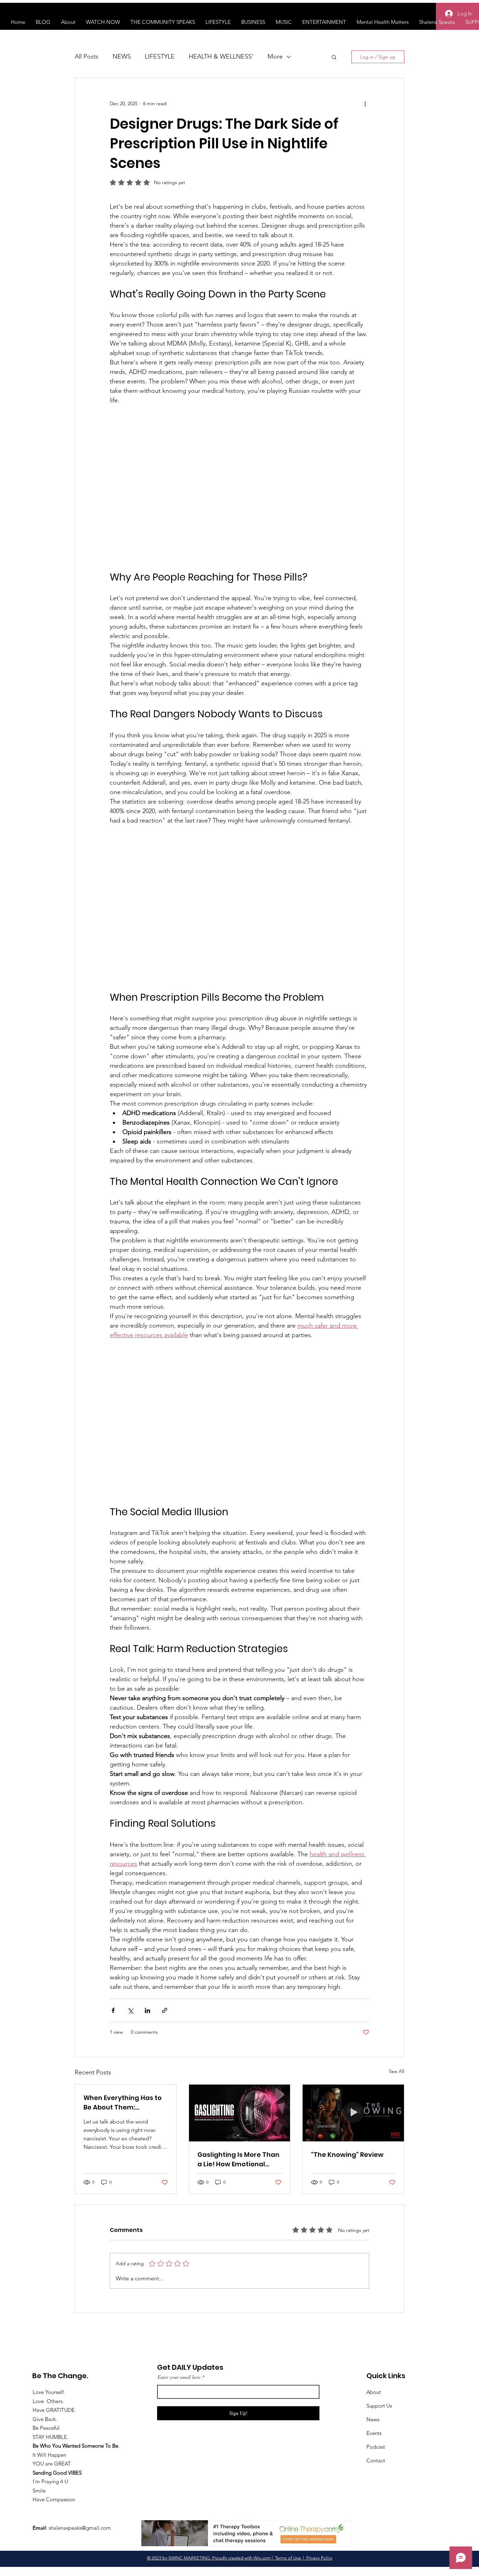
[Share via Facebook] (113, 2010)
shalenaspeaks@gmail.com (80, 2528)
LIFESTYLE (160, 56)
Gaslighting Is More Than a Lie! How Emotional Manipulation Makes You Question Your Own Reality (238, 2159)
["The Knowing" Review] (353, 2113)
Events (374, 2433)
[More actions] (365, 103)
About (374, 2392)
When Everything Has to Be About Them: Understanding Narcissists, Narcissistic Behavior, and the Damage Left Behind (123, 2103)
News (373, 2419)
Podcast (376, 2447)
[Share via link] (165, 2010)
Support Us (379, 2406)
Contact (376, 2460)
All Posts (87, 56)
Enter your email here (179, 2377)
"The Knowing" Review (347, 2155)
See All (397, 2071)
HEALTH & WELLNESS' (221, 56)
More (275, 56)
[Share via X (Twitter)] (130, 2010)
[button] (334, 57)
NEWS (122, 56)
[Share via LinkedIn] (147, 2010)
